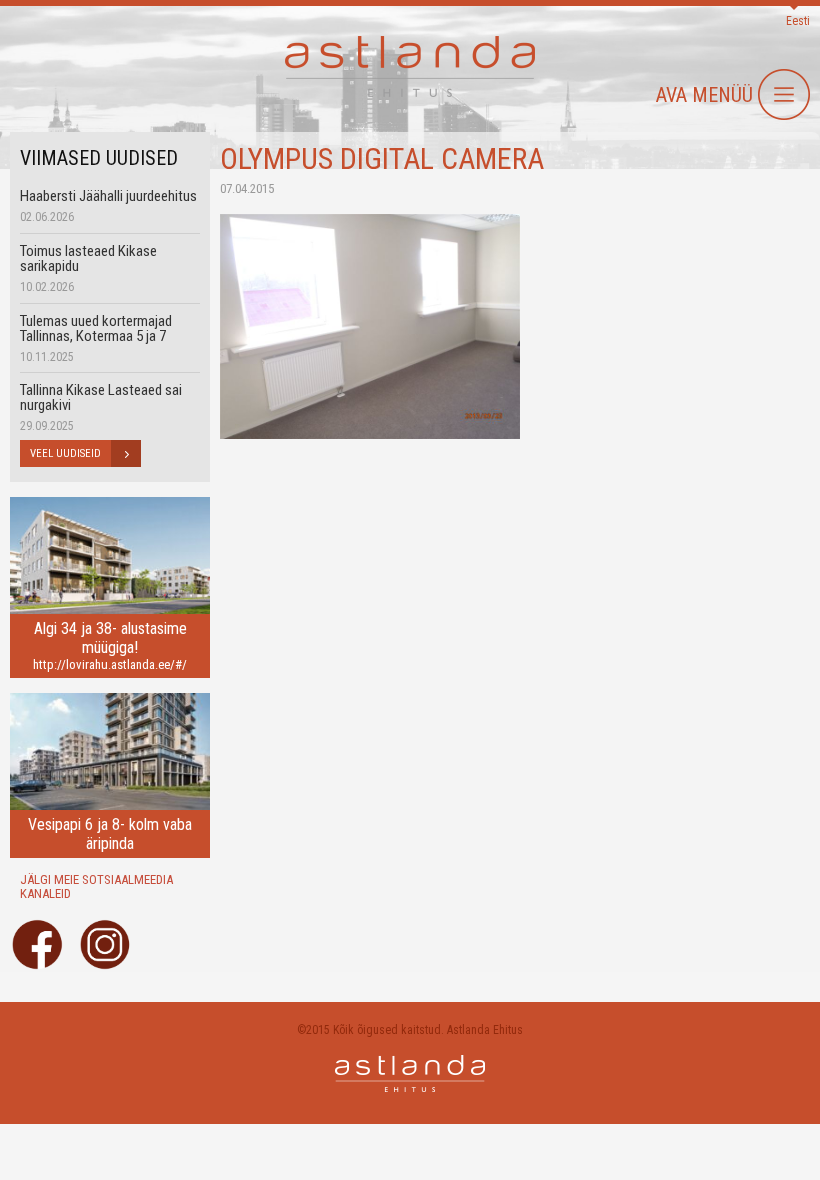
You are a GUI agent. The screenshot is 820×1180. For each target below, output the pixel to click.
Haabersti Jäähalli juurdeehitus (108, 196)
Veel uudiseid (65, 453)
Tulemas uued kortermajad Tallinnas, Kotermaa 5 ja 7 (96, 328)
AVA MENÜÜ (704, 95)
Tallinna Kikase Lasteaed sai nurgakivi (101, 397)
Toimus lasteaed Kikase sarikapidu (88, 258)
